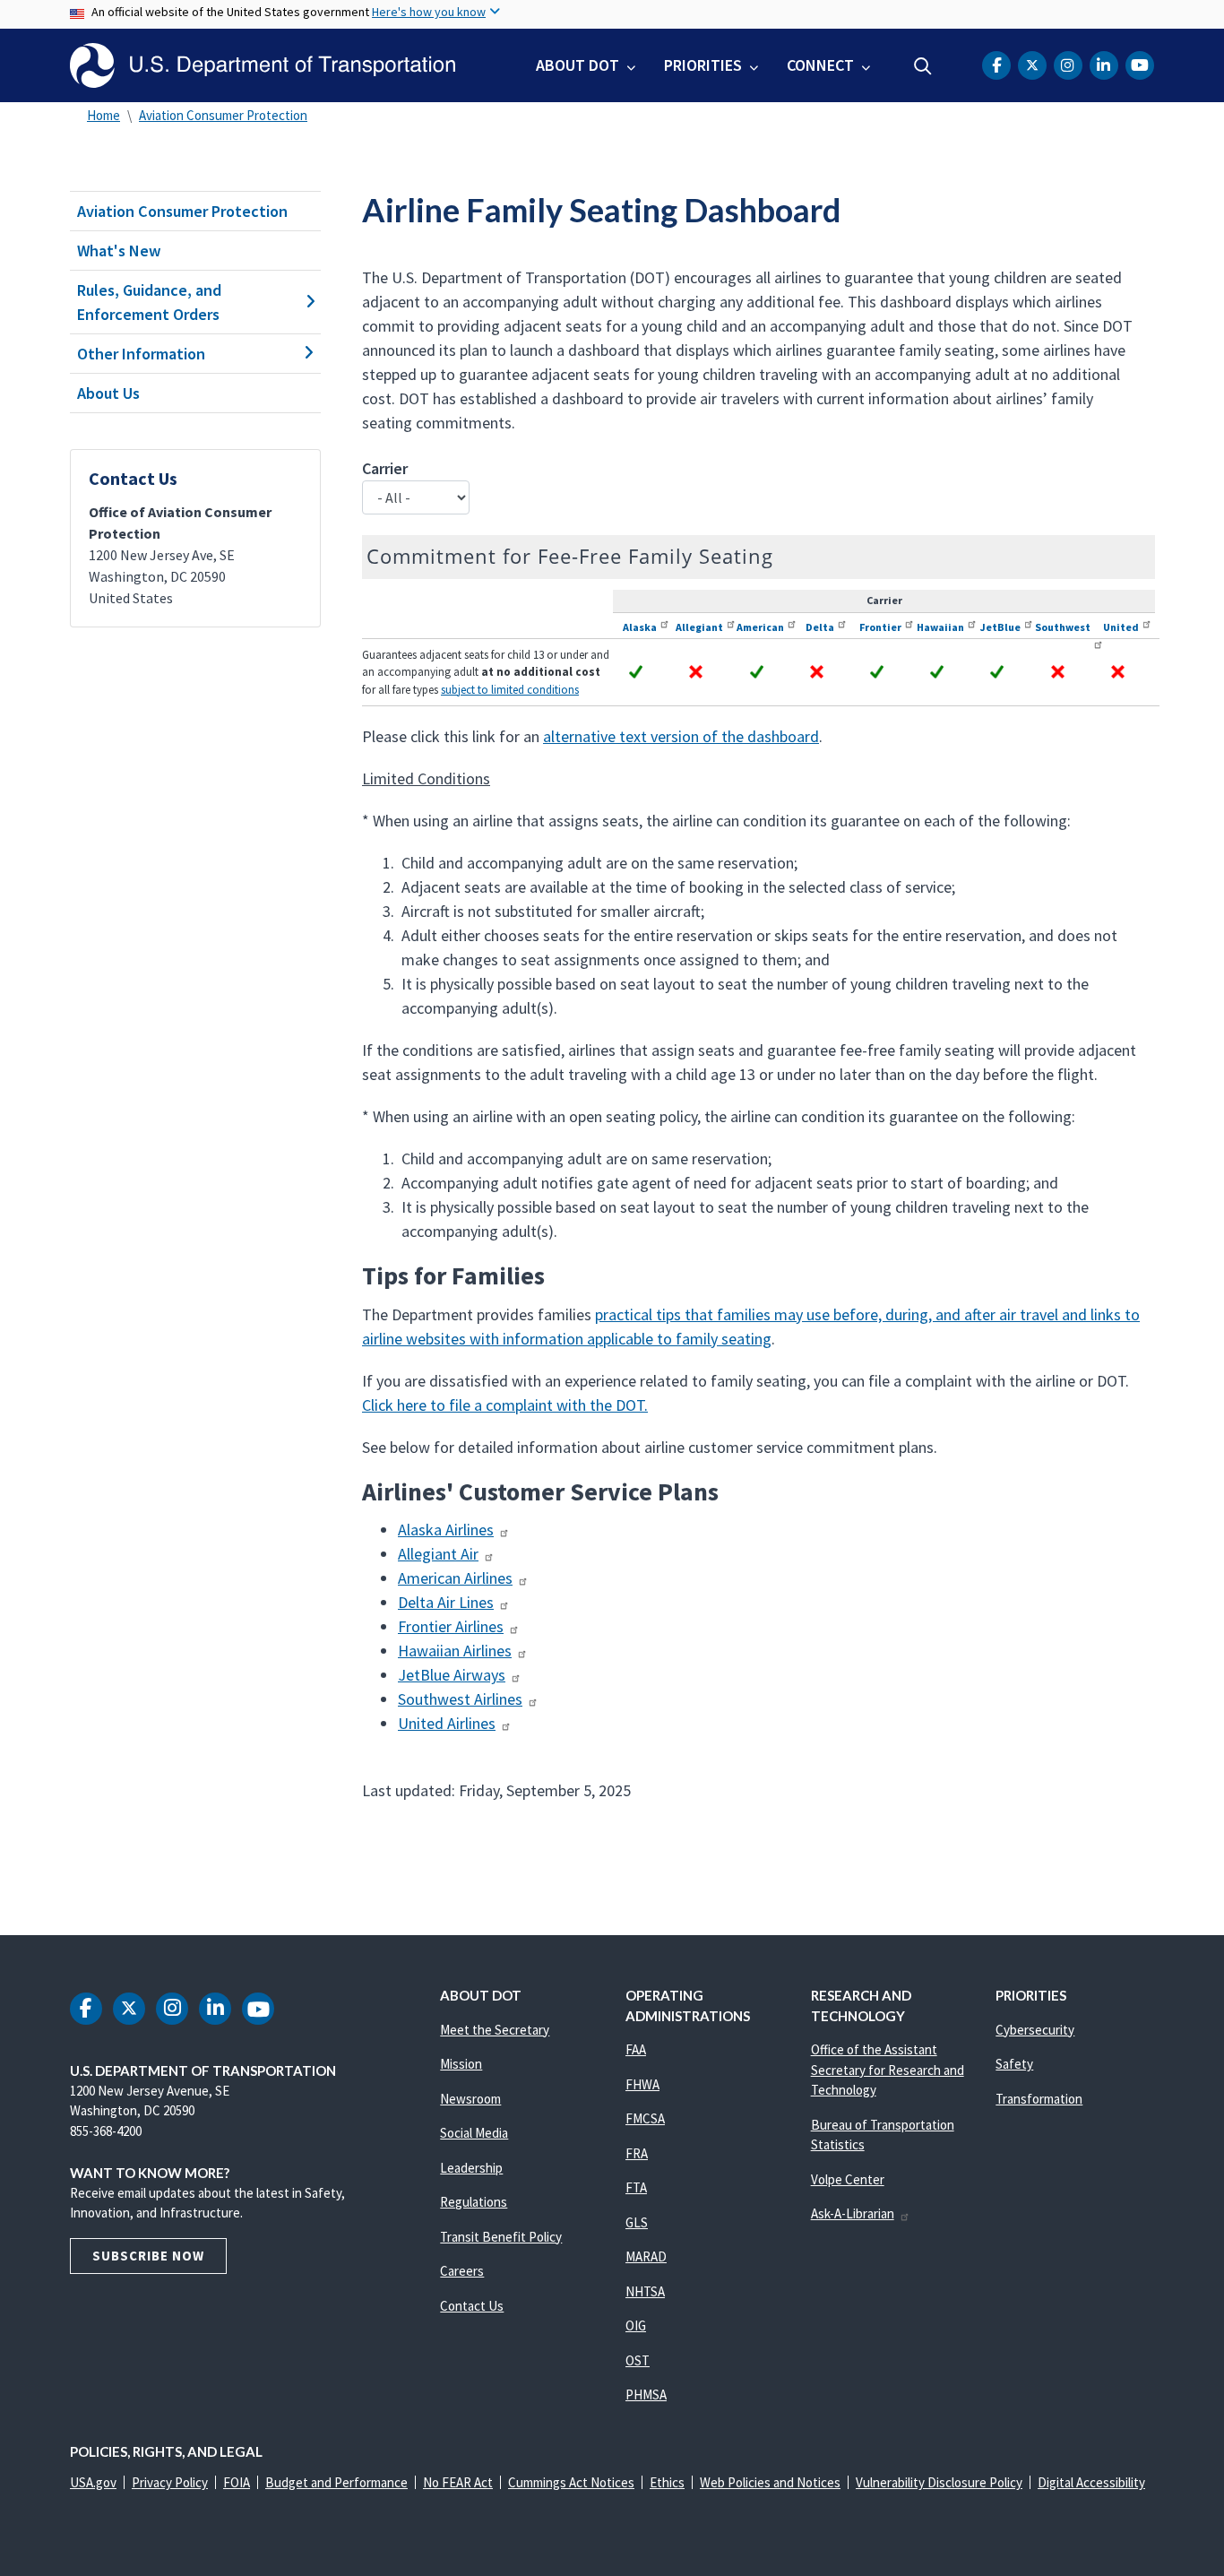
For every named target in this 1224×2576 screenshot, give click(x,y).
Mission (461, 2064)
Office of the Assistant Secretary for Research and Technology (888, 2070)
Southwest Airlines (460, 1699)
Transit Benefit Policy (501, 2237)
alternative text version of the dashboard (681, 736)
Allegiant (699, 627)
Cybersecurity (1035, 2030)
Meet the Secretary (495, 2030)
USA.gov (93, 2482)
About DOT (578, 65)
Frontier (880, 627)
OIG (636, 2325)
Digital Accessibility (1091, 2482)
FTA (636, 2187)
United (1121, 627)
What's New (119, 251)
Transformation (1039, 2099)
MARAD (646, 2256)
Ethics (667, 2482)
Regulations (474, 2202)
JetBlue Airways (452, 1675)
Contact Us (472, 2306)
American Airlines (455, 1578)
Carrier (385, 468)
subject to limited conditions (510, 690)
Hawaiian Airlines (455, 1651)
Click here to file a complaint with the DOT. (505, 1405)
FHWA (642, 2084)
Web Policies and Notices (770, 2482)
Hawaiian (940, 627)
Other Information (141, 354)
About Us (108, 393)
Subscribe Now (148, 2256)
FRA (637, 2153)
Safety (1014, 2064)
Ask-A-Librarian (853, 2213)
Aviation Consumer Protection (223, 115)
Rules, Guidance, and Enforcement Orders (149, 302)
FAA (636, 2049)
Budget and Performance (336, 2482)
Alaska (640, 627)
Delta (820, 627)
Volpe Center (848, 2179)
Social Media (474, 2133)
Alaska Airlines (446, 1530)
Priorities (703, 65)
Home (103, 115)
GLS (637, 2222)
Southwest (1063, 627)
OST (638, 2360)
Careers (462, 2271)
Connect (820, 65)
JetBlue (1000, 627)
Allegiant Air (438, 1554)
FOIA (237, 2482)
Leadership (471, 2168)
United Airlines (447, 1723)
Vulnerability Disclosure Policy (939, 2482)
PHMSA (646, 2394)
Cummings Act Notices (571, 2482)
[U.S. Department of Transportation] (263, 65)
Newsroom (470, 2099)
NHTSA (645, 2291)
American (760, 627)
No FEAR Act (458, 2482)
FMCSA (645, 2118)
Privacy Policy (170, 2482)
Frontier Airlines (451, 1626)
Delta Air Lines (446, 1602)
